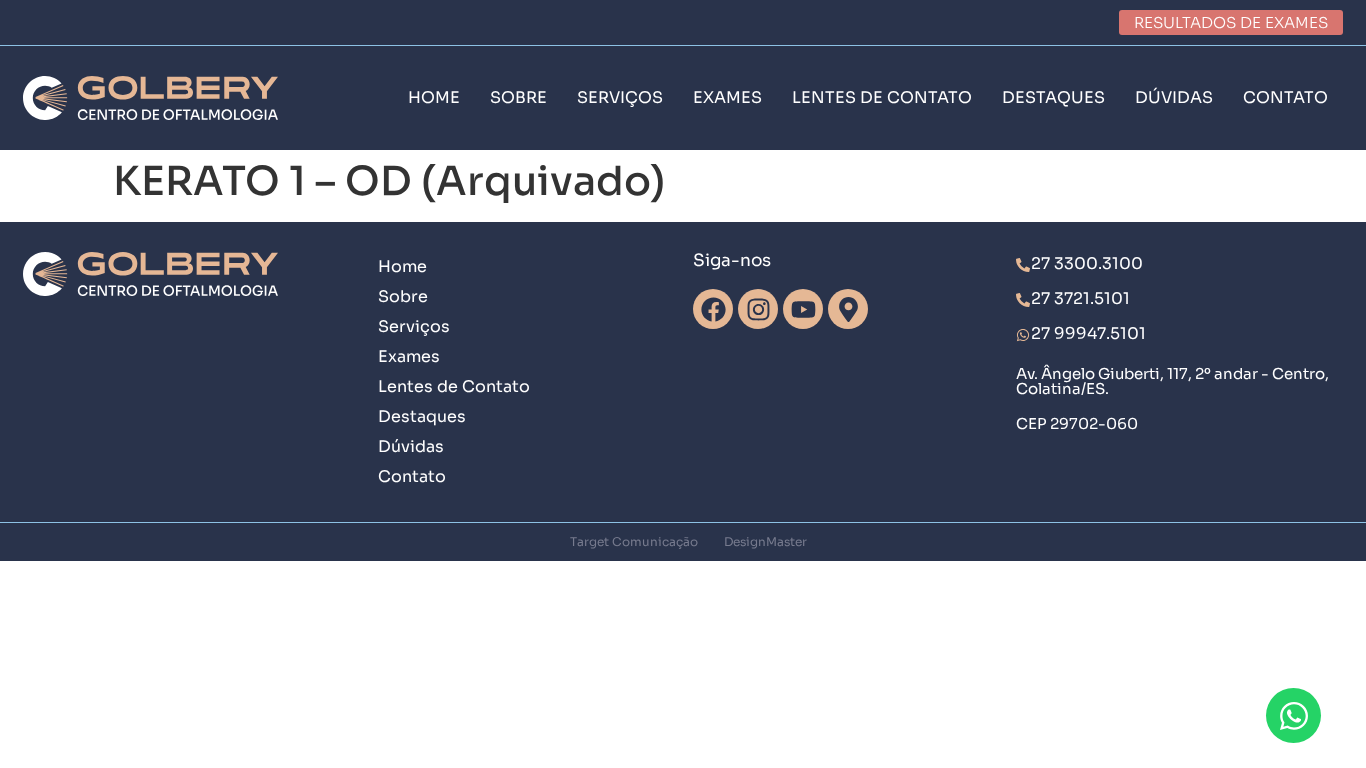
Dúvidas (411, 446)
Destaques (422, 416)
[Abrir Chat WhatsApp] (1293, 715)
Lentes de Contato (454, 386)
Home (402, 266)
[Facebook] (713, 309)
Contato (412, 476)
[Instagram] (758, 309)
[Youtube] (803, 309)
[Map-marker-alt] (848, 309)
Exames (409, 356)
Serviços (414, 326)
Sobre (403, 296)
